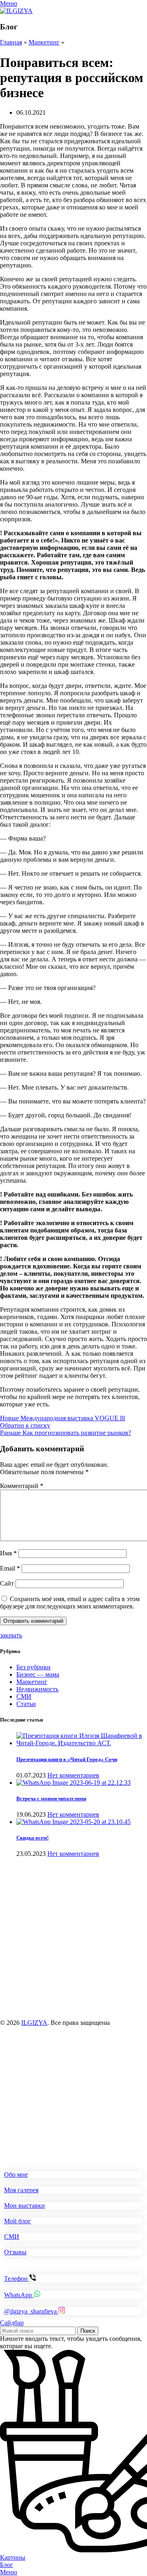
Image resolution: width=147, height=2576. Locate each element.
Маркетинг (44, 42)
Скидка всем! (32, 1838)
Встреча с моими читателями (51, 1799)
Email (10, 1568)
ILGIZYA (34, 2023)
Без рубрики (33, 1667)
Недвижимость (37, 1689)
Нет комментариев (73, 1775)
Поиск (88, 2331)
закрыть (11, 1635)
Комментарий (22, 1486)
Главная (11, 42)
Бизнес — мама (38, 1674)
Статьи (26, 1704)
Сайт (7, 1583)
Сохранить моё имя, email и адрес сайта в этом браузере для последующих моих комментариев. (70, 1603)
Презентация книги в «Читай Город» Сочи (67, 1759)
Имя (8, 1553)
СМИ (24, 1696)
